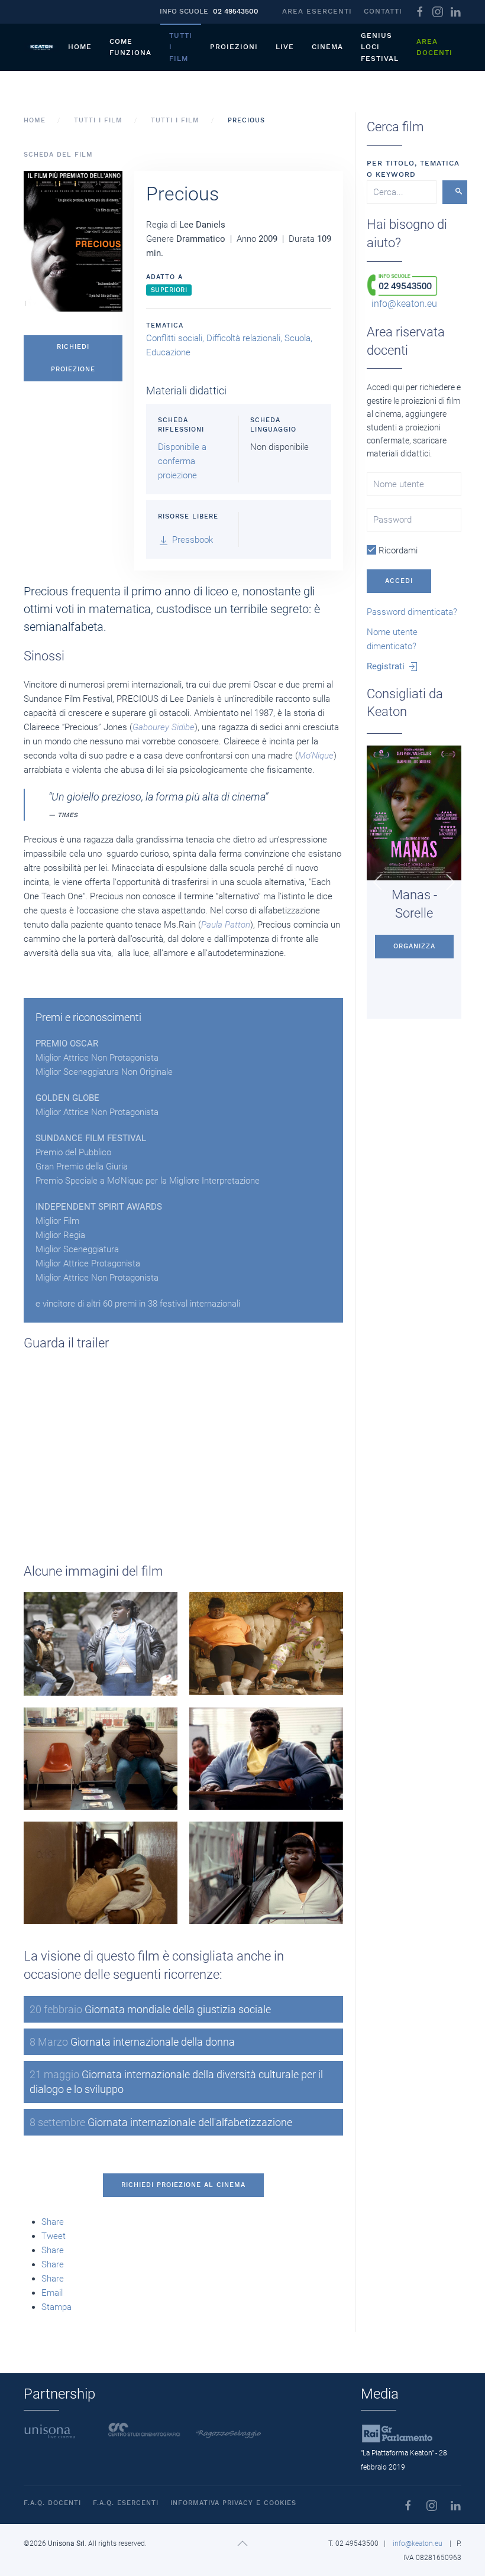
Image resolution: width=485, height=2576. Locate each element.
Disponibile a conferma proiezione (182, 461)
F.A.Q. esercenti (126, 2503)
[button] (73, 241)
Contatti (383, 11)
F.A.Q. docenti (52, 2503)
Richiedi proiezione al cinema (183, 2185)
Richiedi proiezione (73, 358)
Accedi (399, 581)
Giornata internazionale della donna (132, 2042)
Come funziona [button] (130, 47)
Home (80, 47)
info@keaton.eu (404, 304)
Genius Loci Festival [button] (380, 47)
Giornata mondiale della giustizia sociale (150, 2009)
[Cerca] (455, 192)
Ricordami (397, 550)
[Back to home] (41, 47)
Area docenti (434, 47)
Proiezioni (234, 47)
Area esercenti (317, 11)
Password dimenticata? (412, 612)
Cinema (327, 47)
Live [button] (285, 47)
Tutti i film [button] (181, 47)
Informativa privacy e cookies (233, 2503)
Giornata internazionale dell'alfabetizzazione (161, 2122)
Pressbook (191, 540)
